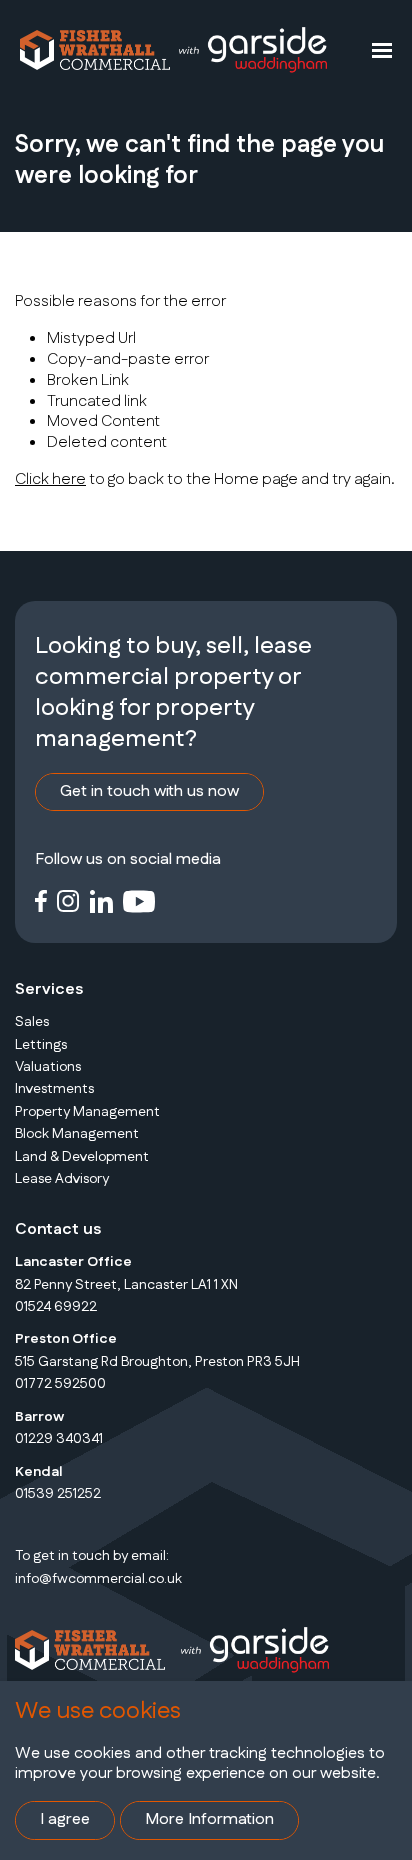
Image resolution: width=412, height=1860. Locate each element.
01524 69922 (56, 1307)
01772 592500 (60, 1384)
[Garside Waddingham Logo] (252, 50)
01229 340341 (59, 1439)
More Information (209, 1819)
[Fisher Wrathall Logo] (95, 50)
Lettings (41, 1045)
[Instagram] (68, 900)
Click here (50, 479)
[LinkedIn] (101, 900)
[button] (382, 50)
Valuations (48, 1067)
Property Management (87, 1112)
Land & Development (82, 1157)
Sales (32, 1022)
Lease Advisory (62, 1179)
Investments (54, 1089)
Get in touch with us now (149, 791)
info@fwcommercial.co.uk (98, 1579)
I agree (65, 1819)
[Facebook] (41, 900)
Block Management (77, 1134)
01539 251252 (58, 1494)
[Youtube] (139, 900)
